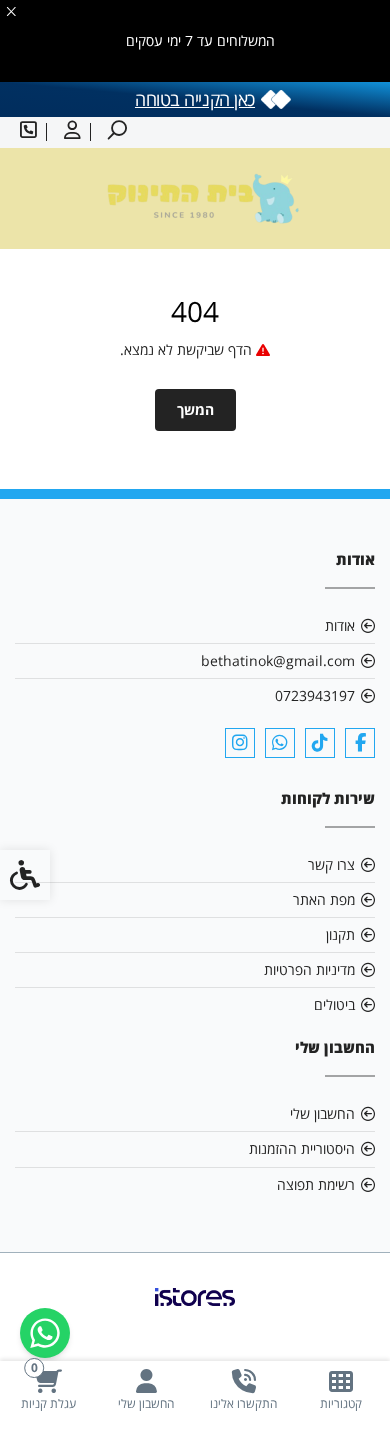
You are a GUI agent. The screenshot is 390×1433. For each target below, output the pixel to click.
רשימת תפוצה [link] (316, 1184)
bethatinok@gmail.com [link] (278, 660)
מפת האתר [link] (324, 899)
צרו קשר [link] (331, 864)
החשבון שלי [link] (322, 1113)
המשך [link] (195, 409)
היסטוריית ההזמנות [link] (302, 1148)
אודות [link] (340, 625)
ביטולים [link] (334, 1004)
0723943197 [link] (315, 695)
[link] (342, 1389)
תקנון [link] (340, 934)
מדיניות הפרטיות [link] (309, 969)
